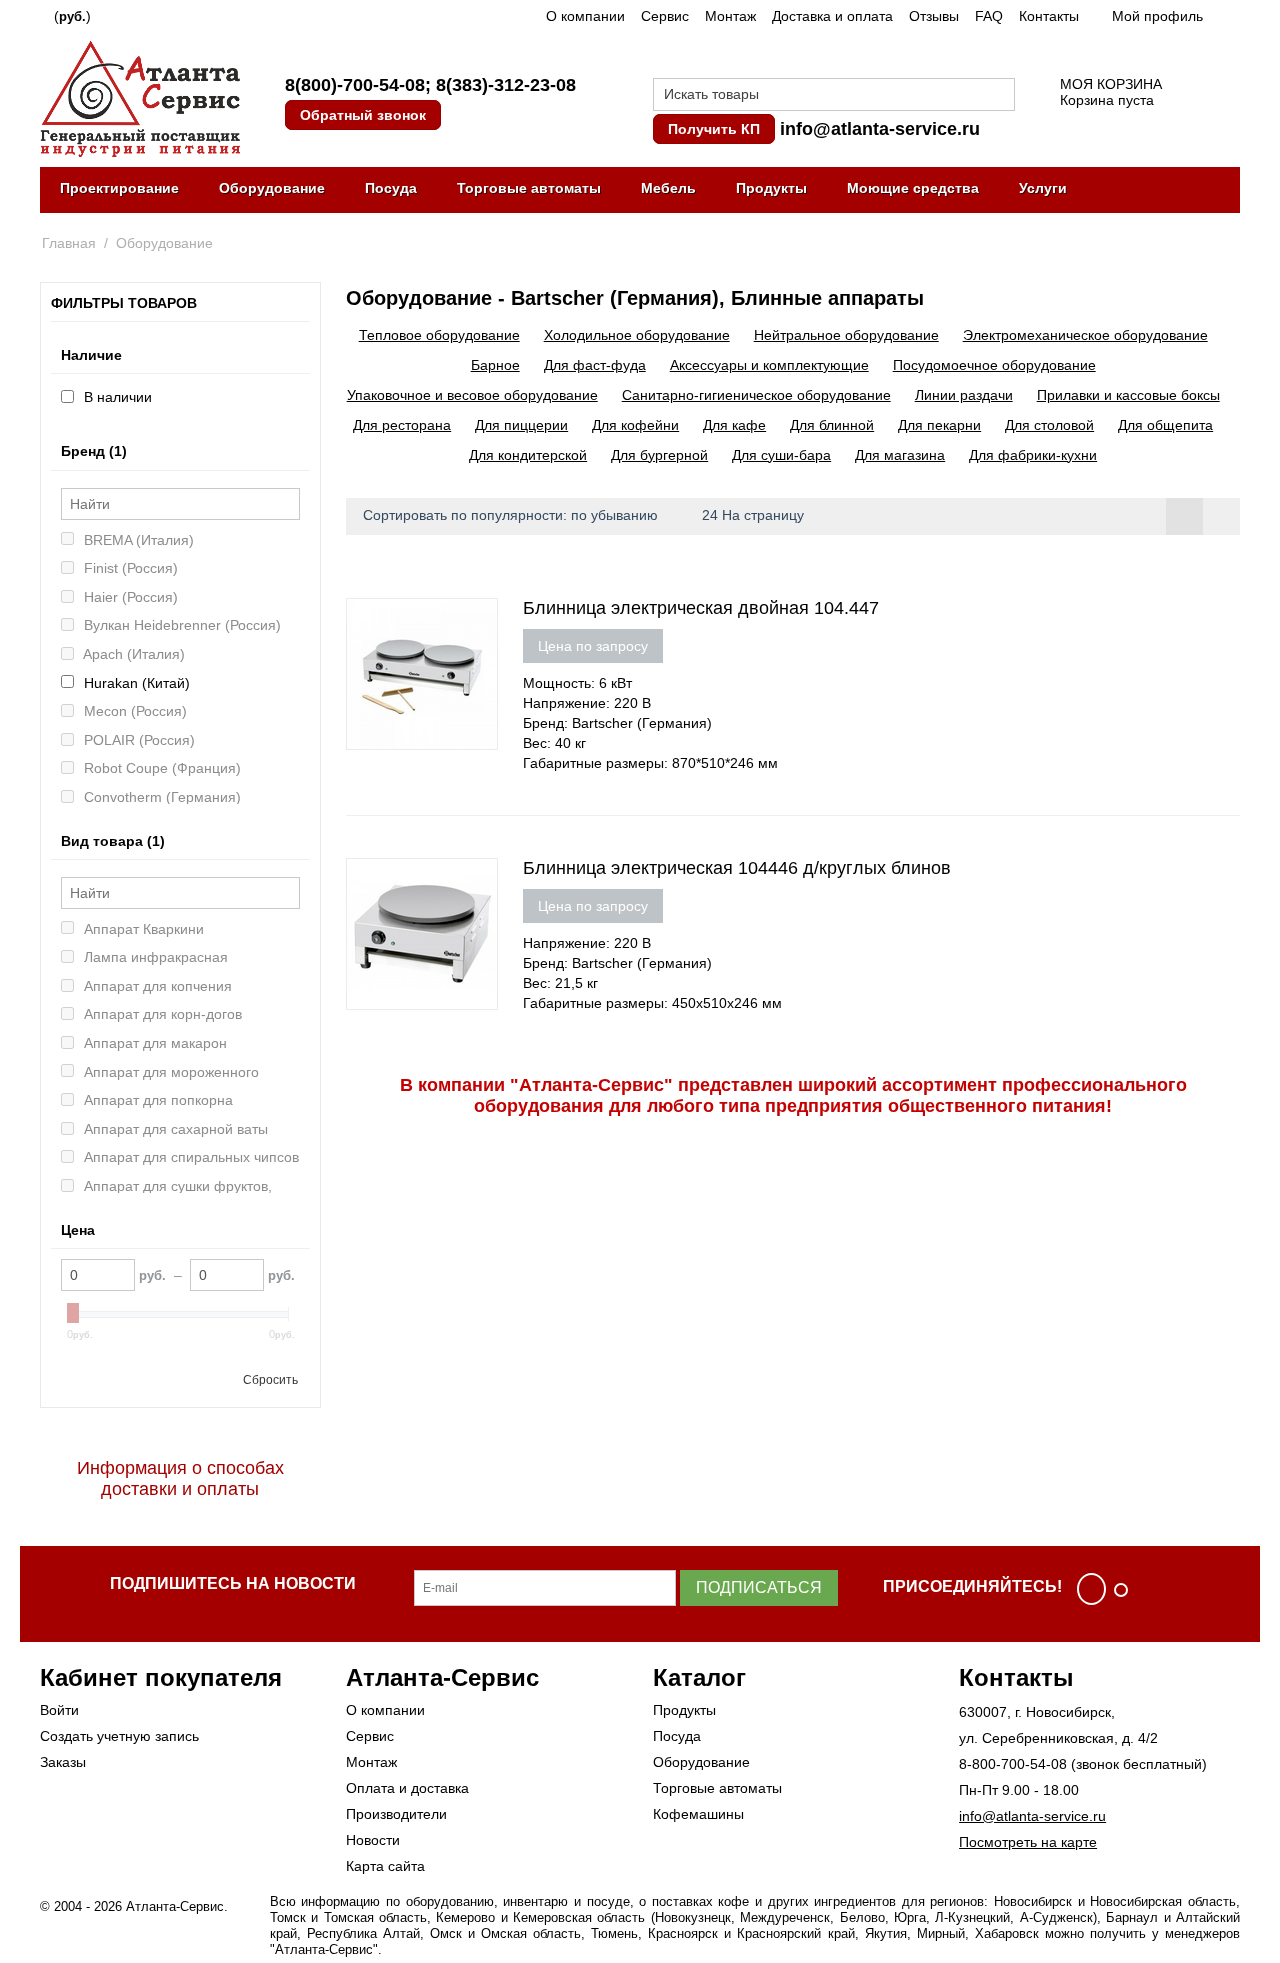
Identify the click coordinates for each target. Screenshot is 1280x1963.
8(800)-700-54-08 (355, 85)
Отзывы (934, 16)
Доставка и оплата (832, 16)
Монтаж (730, 16)
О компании (585, 16)
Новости (373, 1840)
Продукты (771, 188)
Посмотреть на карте (1028, 1842)
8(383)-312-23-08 (506, 85)
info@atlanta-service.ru (880, 129)
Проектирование (119, 188)
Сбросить (270, 1380)
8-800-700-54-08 (1013, 1764)
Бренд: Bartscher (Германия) (617, 723)
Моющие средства (913, 188)
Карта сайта (385, 1866)
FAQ (989, 16)
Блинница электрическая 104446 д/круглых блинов (737, 868)
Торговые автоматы (529, 188)
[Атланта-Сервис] (140, 97)
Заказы (63, 1762)
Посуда (391, 188)
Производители (396, 1814)
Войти (59, 1710)
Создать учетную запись (119, 1736)
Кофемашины (698, 1814)
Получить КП (714, 129)
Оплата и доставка (407, 1788)
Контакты (1049, 16)
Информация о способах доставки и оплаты (180, 1478)
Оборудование (272, 188)
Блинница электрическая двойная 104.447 (701, 608)
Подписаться (759, 1587)
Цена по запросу (593, 646)
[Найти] (1000, 96)
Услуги (1043, 188)
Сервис (665, 16)
